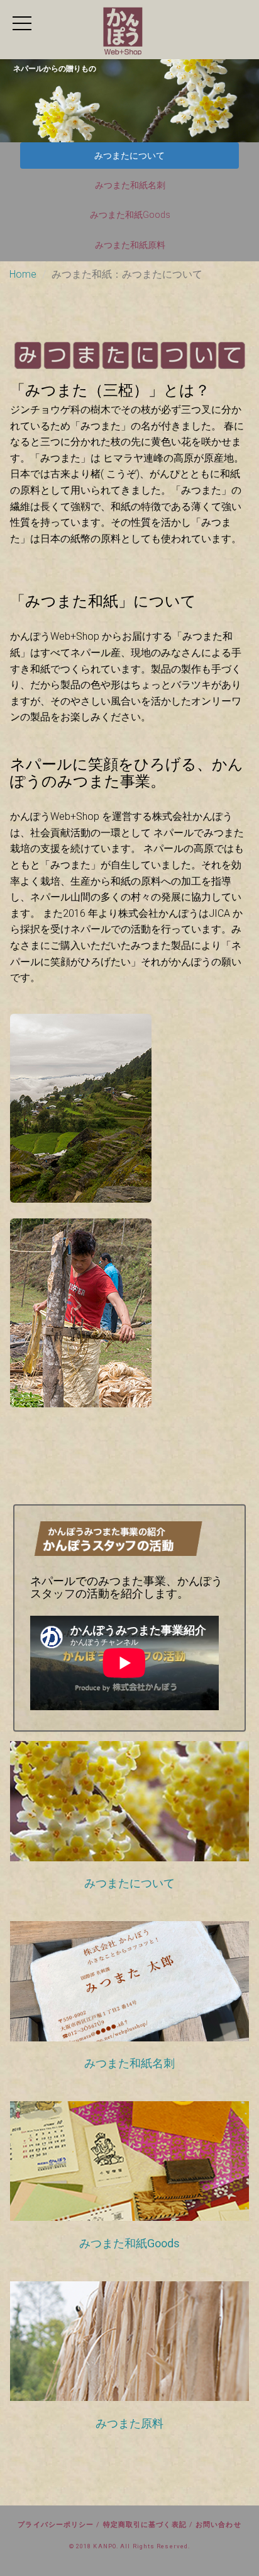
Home (23, 274)
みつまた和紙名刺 (130, 185)
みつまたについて (129, 156)
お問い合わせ (218, 2525)
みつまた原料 (129, 2423)
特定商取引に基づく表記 (145, 2525)
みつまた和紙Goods (130, 215)
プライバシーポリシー (56, 2525)
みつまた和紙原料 (130, 245)
